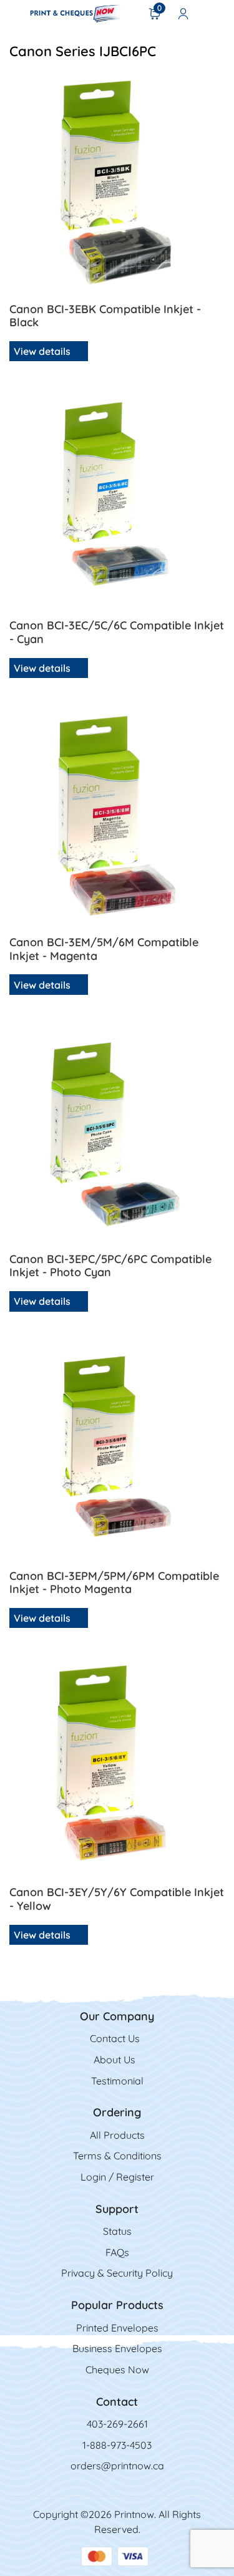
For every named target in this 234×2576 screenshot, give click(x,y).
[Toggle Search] (216, 13)
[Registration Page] (183, 13)
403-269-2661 (117, 2424)
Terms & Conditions (117, 2156)
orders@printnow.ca (117, 2466)
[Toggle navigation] (13, 13)
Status (117, 2231)
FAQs (117, 2252)
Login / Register (117, 2177)
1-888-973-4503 (117, 2445)
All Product (115, 2135)
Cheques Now (117, 2370)
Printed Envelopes (117, 2328)
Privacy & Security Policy (117, 2273)
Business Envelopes (117, 2348)
